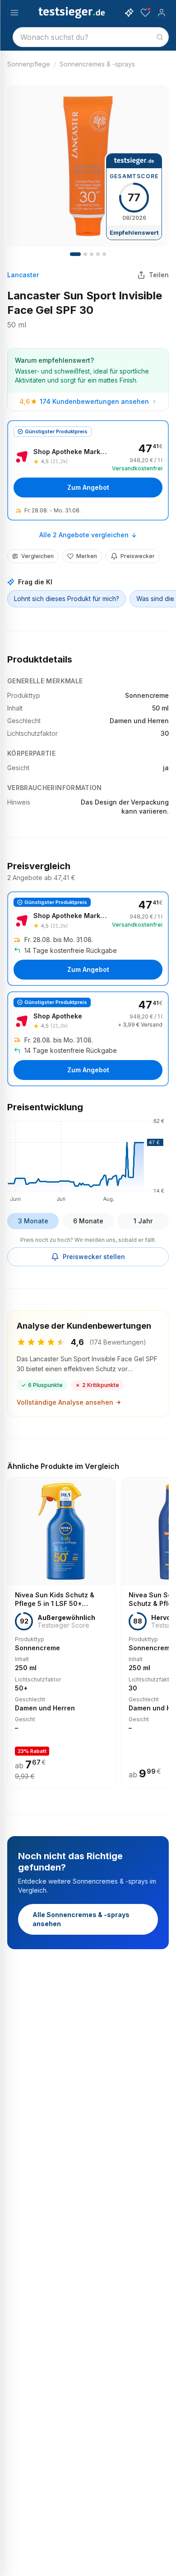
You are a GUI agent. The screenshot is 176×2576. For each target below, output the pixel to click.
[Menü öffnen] (14, 13)
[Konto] (162, 13)
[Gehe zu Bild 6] (104, 254)
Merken (87, 556)
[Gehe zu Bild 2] (85, 254)
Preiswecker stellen (94, 1257)
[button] (88, 1159)
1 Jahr (143, 1221)
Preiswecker (138, 556)
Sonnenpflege (29, 64)
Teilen (159, 275)
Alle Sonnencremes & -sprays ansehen (81, 1919)
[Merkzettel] (145, 13)
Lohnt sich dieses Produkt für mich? (67, 599)
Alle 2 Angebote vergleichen (84, 535)
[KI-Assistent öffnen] (129, 13)
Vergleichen (37, 556)
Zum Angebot (88, 487)
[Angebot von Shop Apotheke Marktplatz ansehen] (88, 470)
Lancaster (23, 275)
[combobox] (91, 37)
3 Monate (33, 1221)
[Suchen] (160, 37)
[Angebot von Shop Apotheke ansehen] (88, 1039)
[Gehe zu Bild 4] (92, 254)
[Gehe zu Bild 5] (98, 254)
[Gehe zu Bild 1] (75, 254)
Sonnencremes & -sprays (97, 64)
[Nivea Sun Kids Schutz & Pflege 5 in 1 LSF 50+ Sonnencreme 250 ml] (61, 1633)
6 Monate (88, 1221)
